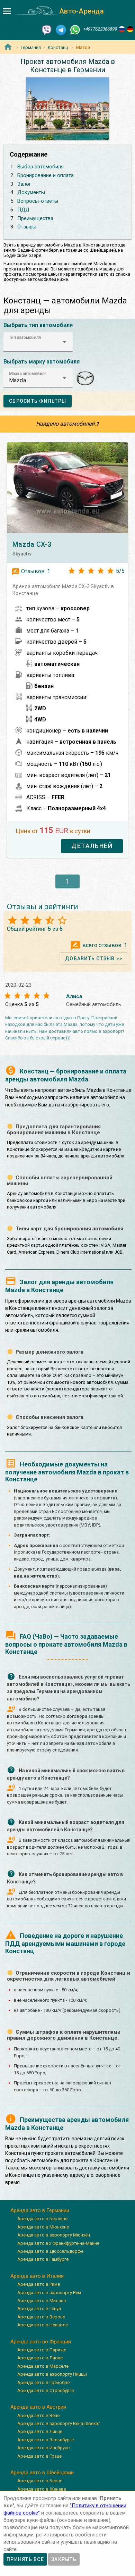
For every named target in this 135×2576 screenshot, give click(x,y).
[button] (38, 342)
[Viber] (47, 29)
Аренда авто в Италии (37, 2276)
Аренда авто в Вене (38, 2415)
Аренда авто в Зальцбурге (46, 2440)
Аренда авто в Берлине (42, 2219)
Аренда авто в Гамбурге (43, 2259)
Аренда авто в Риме (39, 2284)
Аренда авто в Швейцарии (42, 2473)
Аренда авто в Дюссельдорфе (50, 2251)
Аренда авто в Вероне (41, 2317)
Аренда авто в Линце (40, 2431)
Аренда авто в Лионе (40, 2358)
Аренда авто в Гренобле (43, 2382)
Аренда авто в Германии (40, 2210)
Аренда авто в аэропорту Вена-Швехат (59, 2423)
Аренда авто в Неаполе (43, 2325)
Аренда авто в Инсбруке (43, 2448)
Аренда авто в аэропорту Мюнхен (54, 2235)
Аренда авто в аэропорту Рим (49, 2293)
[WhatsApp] (75, 29)
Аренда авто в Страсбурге (46, 2390)
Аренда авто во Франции (41, 2342)
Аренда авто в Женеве (42, 2489)
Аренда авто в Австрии (38, 2407)
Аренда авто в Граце (39, 2456)
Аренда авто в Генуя (39, 2309)
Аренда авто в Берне (40, 2481)
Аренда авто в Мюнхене (43, 2227)
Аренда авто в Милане (42, 2301)
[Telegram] (61, 29)
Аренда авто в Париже (42, 2350)
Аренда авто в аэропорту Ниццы (52, 2374)
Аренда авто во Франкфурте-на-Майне (58, 2243)
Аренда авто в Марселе (43, 2366)
